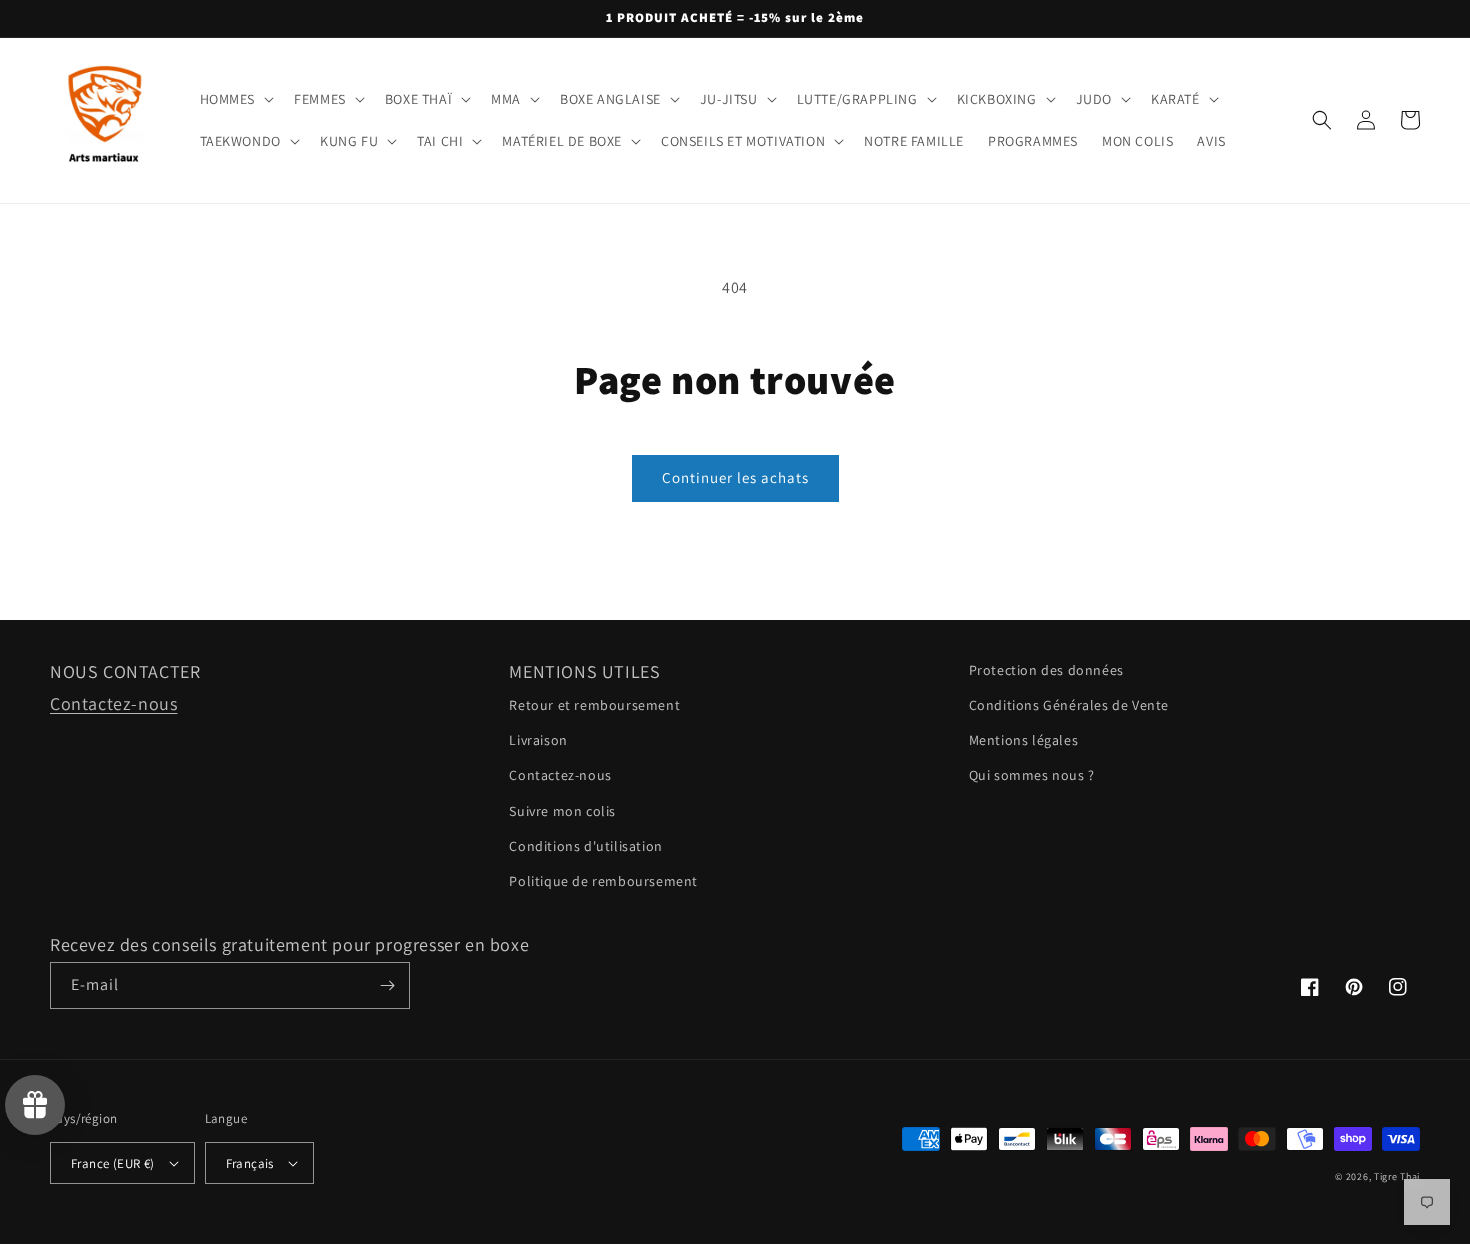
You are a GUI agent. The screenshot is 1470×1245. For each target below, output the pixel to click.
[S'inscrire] (387, 985)
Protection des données (1046, 670)
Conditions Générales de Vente (1069, 705)
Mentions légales (1024, 740)
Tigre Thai (1397, 1176)
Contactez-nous (113, 703)
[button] (235, 99)
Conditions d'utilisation (585, 846)
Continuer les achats (735, 477)
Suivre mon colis (562, 811)
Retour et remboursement (594, 705)
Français (250, 1163)
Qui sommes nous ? (1032, 775)
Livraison (538, 740)
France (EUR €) (113, 1163)
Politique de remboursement (603, 881)
